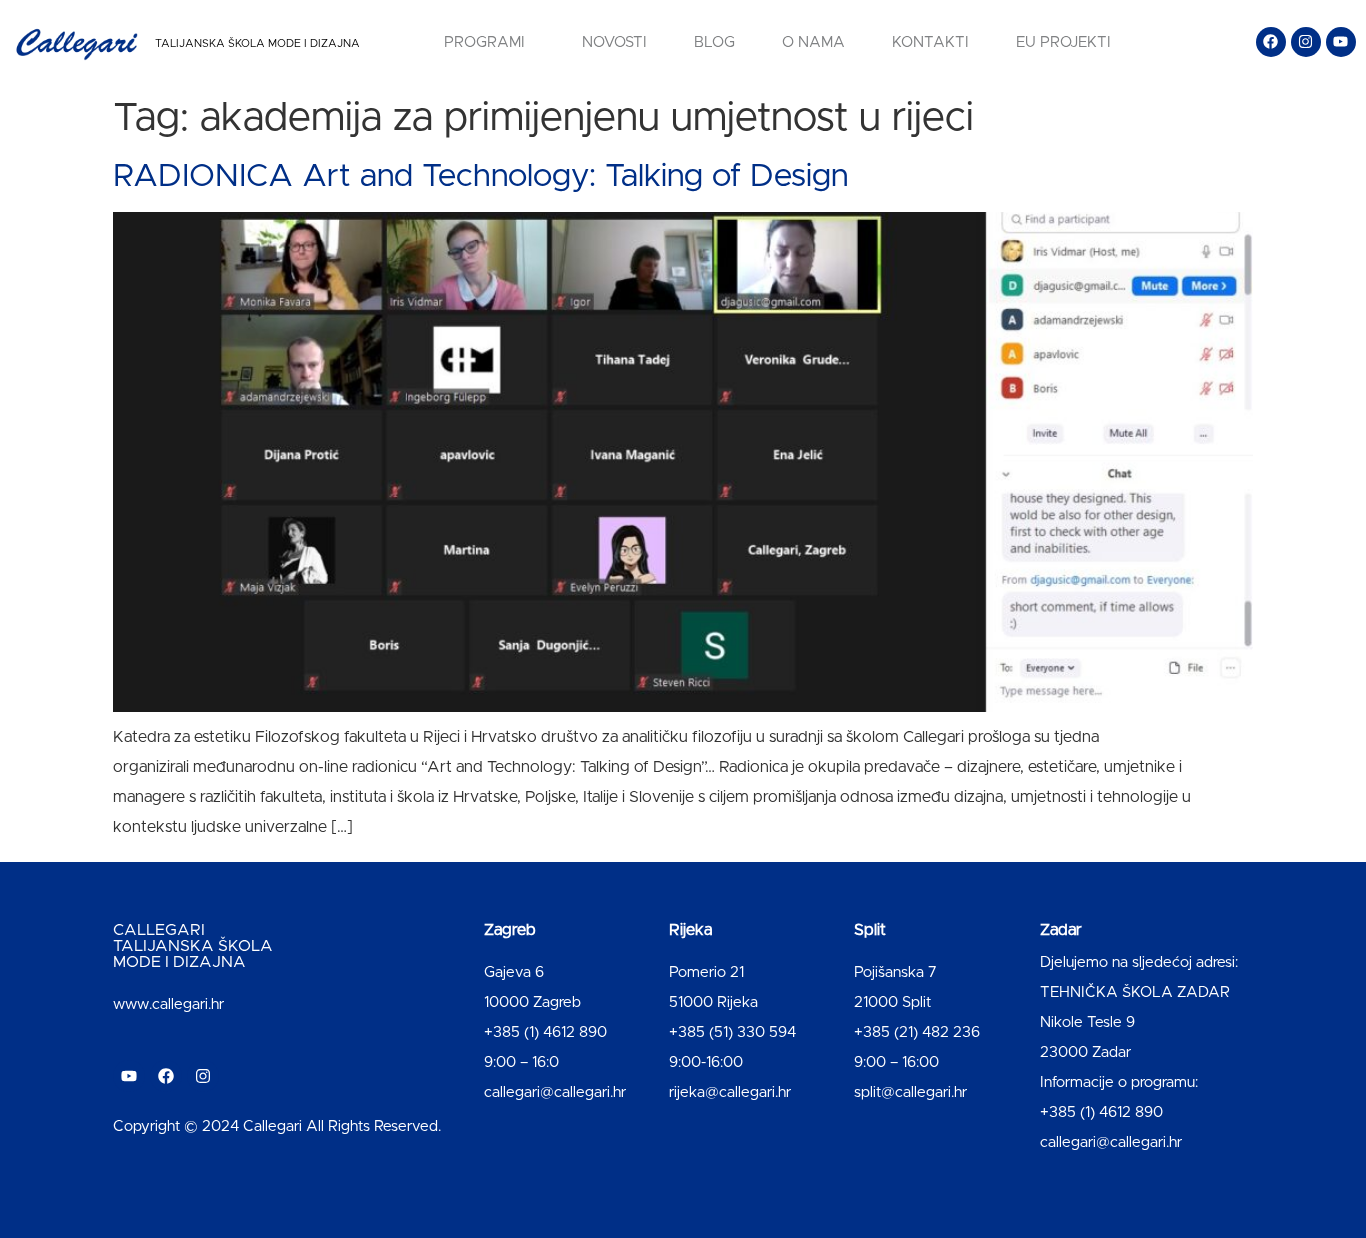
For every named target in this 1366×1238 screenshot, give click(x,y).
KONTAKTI (930, 42)
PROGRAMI (484, 42)
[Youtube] (1341, 42)
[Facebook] (1271, 42)
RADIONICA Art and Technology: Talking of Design (480, 177)
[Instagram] (1306, 42)
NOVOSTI (614, 42)
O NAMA (813, 42)
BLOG (714, 42)
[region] (260, 1081)
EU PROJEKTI (1063, 42)
